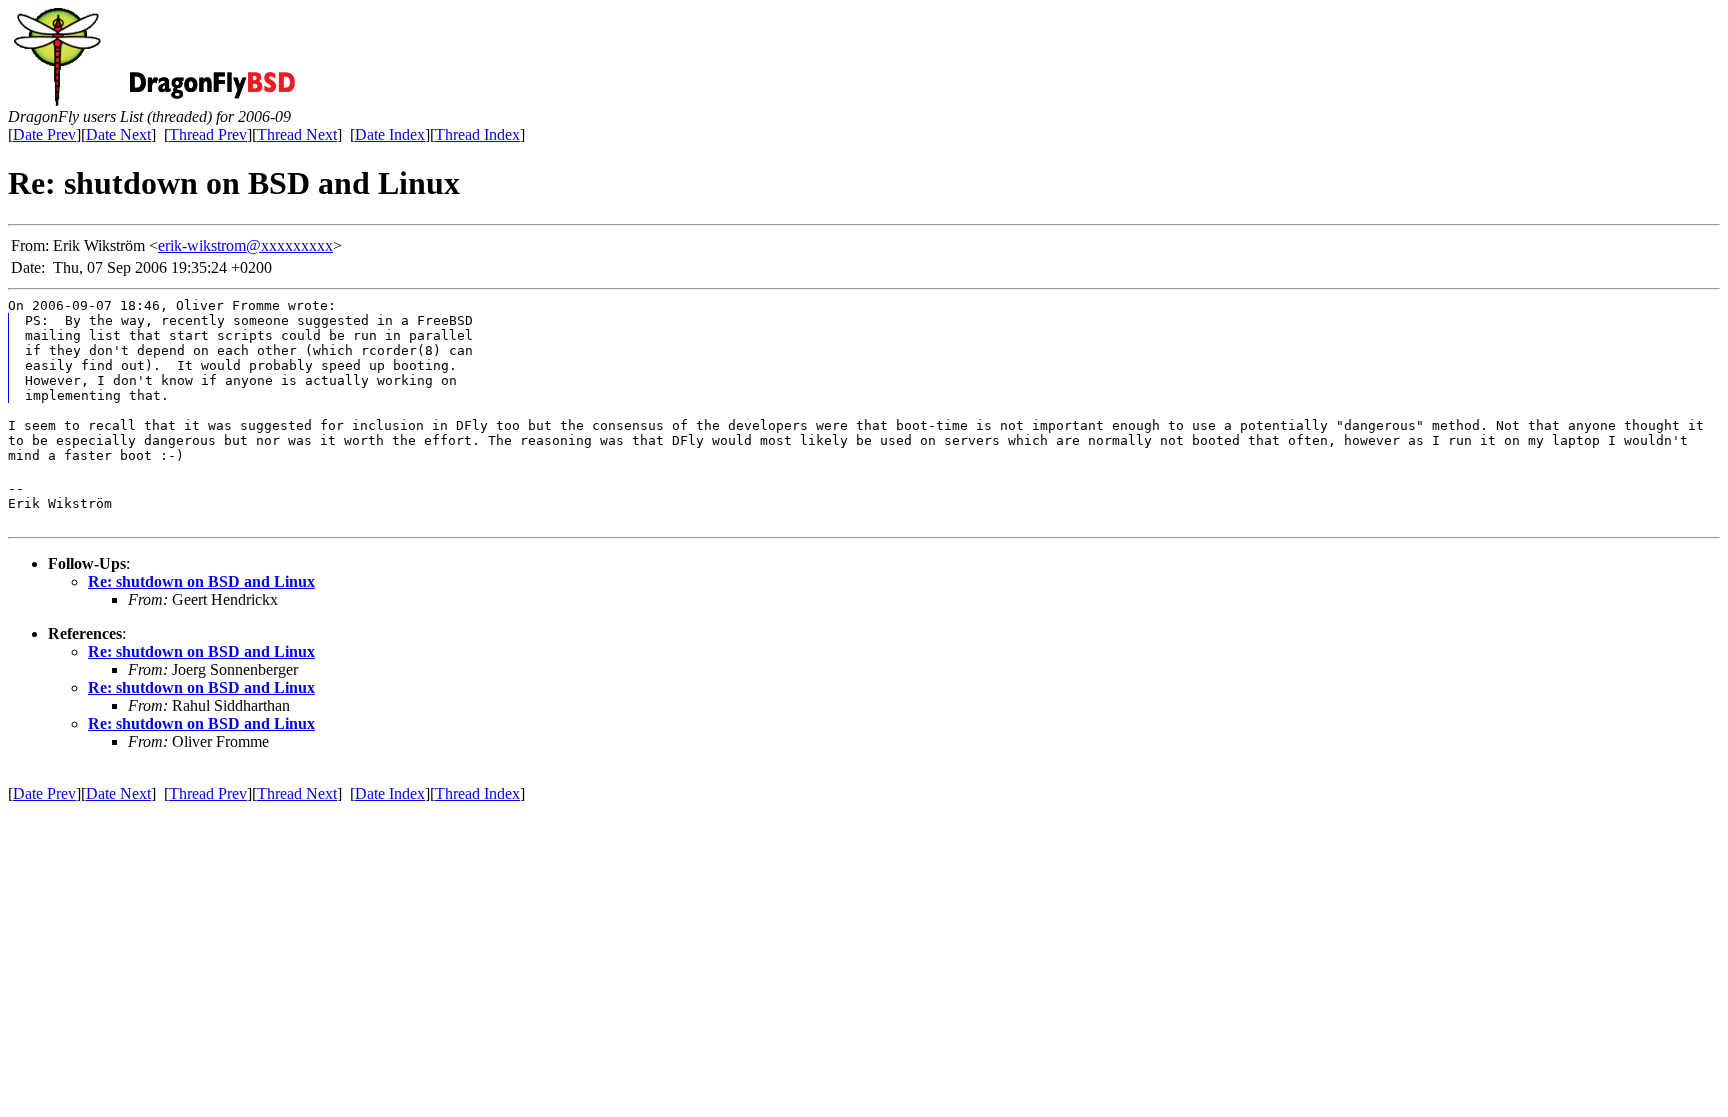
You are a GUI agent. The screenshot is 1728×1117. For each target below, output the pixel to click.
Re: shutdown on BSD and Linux (201, 581)
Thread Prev (208, 134)
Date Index (390, 134)
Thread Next (297, 134)
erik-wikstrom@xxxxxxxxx (245, 245)
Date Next (118, 134)
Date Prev (44, 134)
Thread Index (477, 134)
